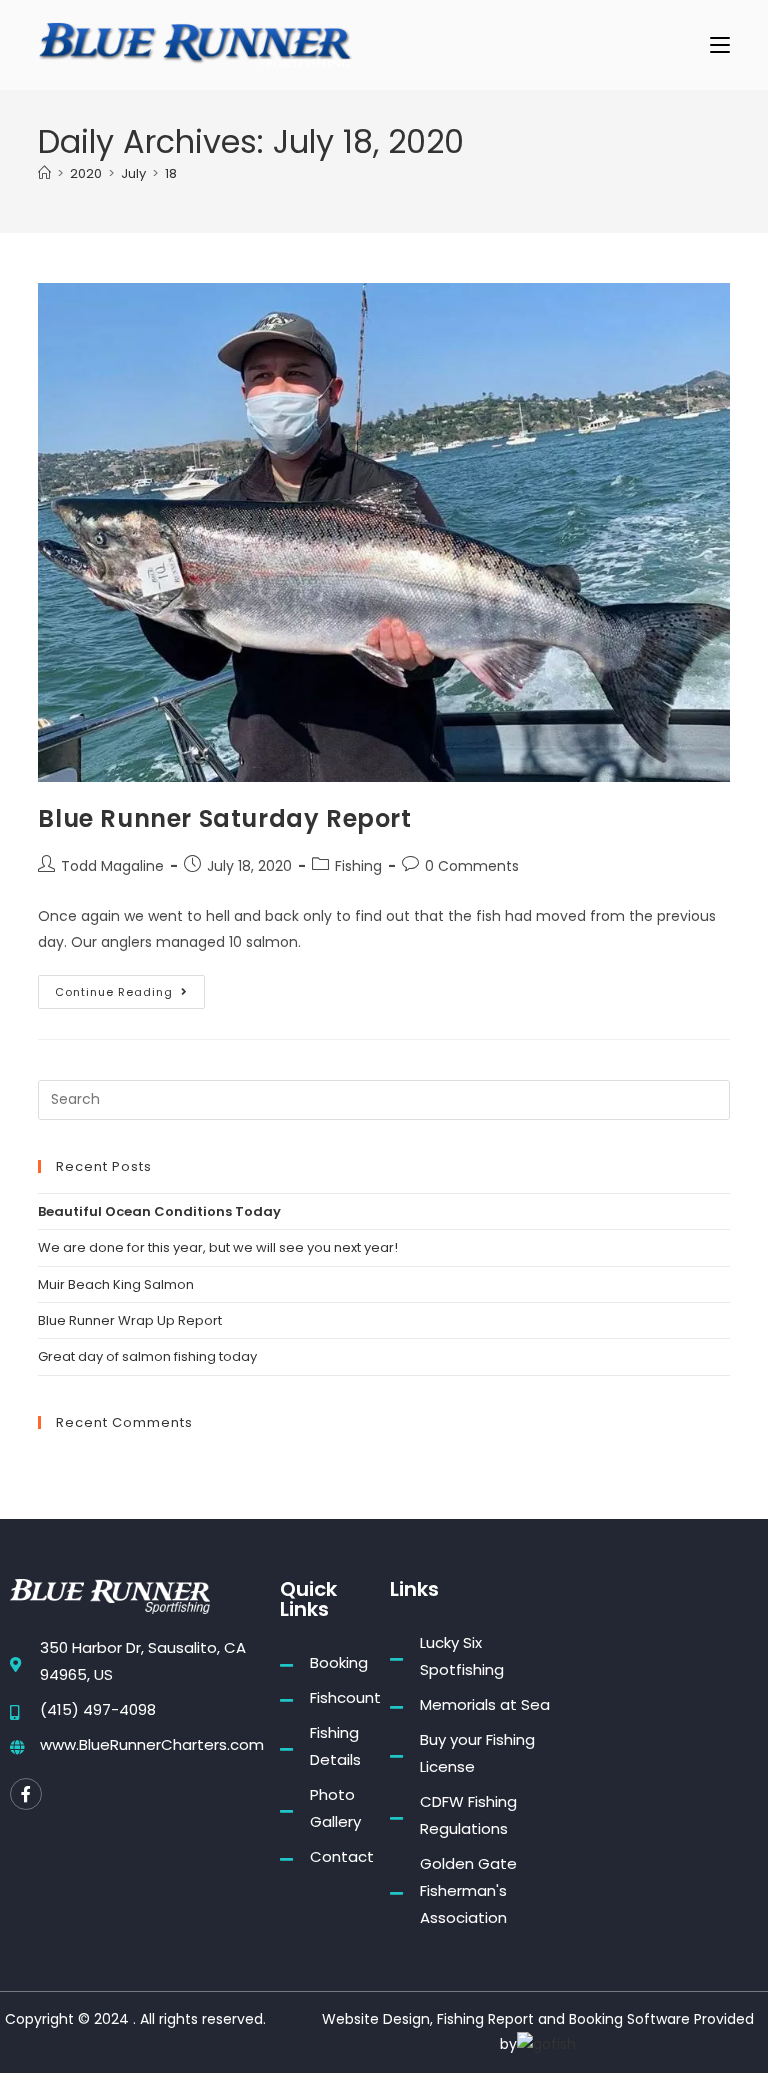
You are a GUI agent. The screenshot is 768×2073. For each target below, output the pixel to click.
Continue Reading (130, 987)
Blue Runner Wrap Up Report (130, 1320)
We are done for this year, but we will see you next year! (218, 1247)
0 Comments (472, 866)
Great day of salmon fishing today (147, 1356)
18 (171, 173)
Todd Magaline (112, 866)
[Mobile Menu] (720, 44)
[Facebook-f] (26, 1794)
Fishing (358, 866)
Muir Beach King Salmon (116, 1284)
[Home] (44, 173)
